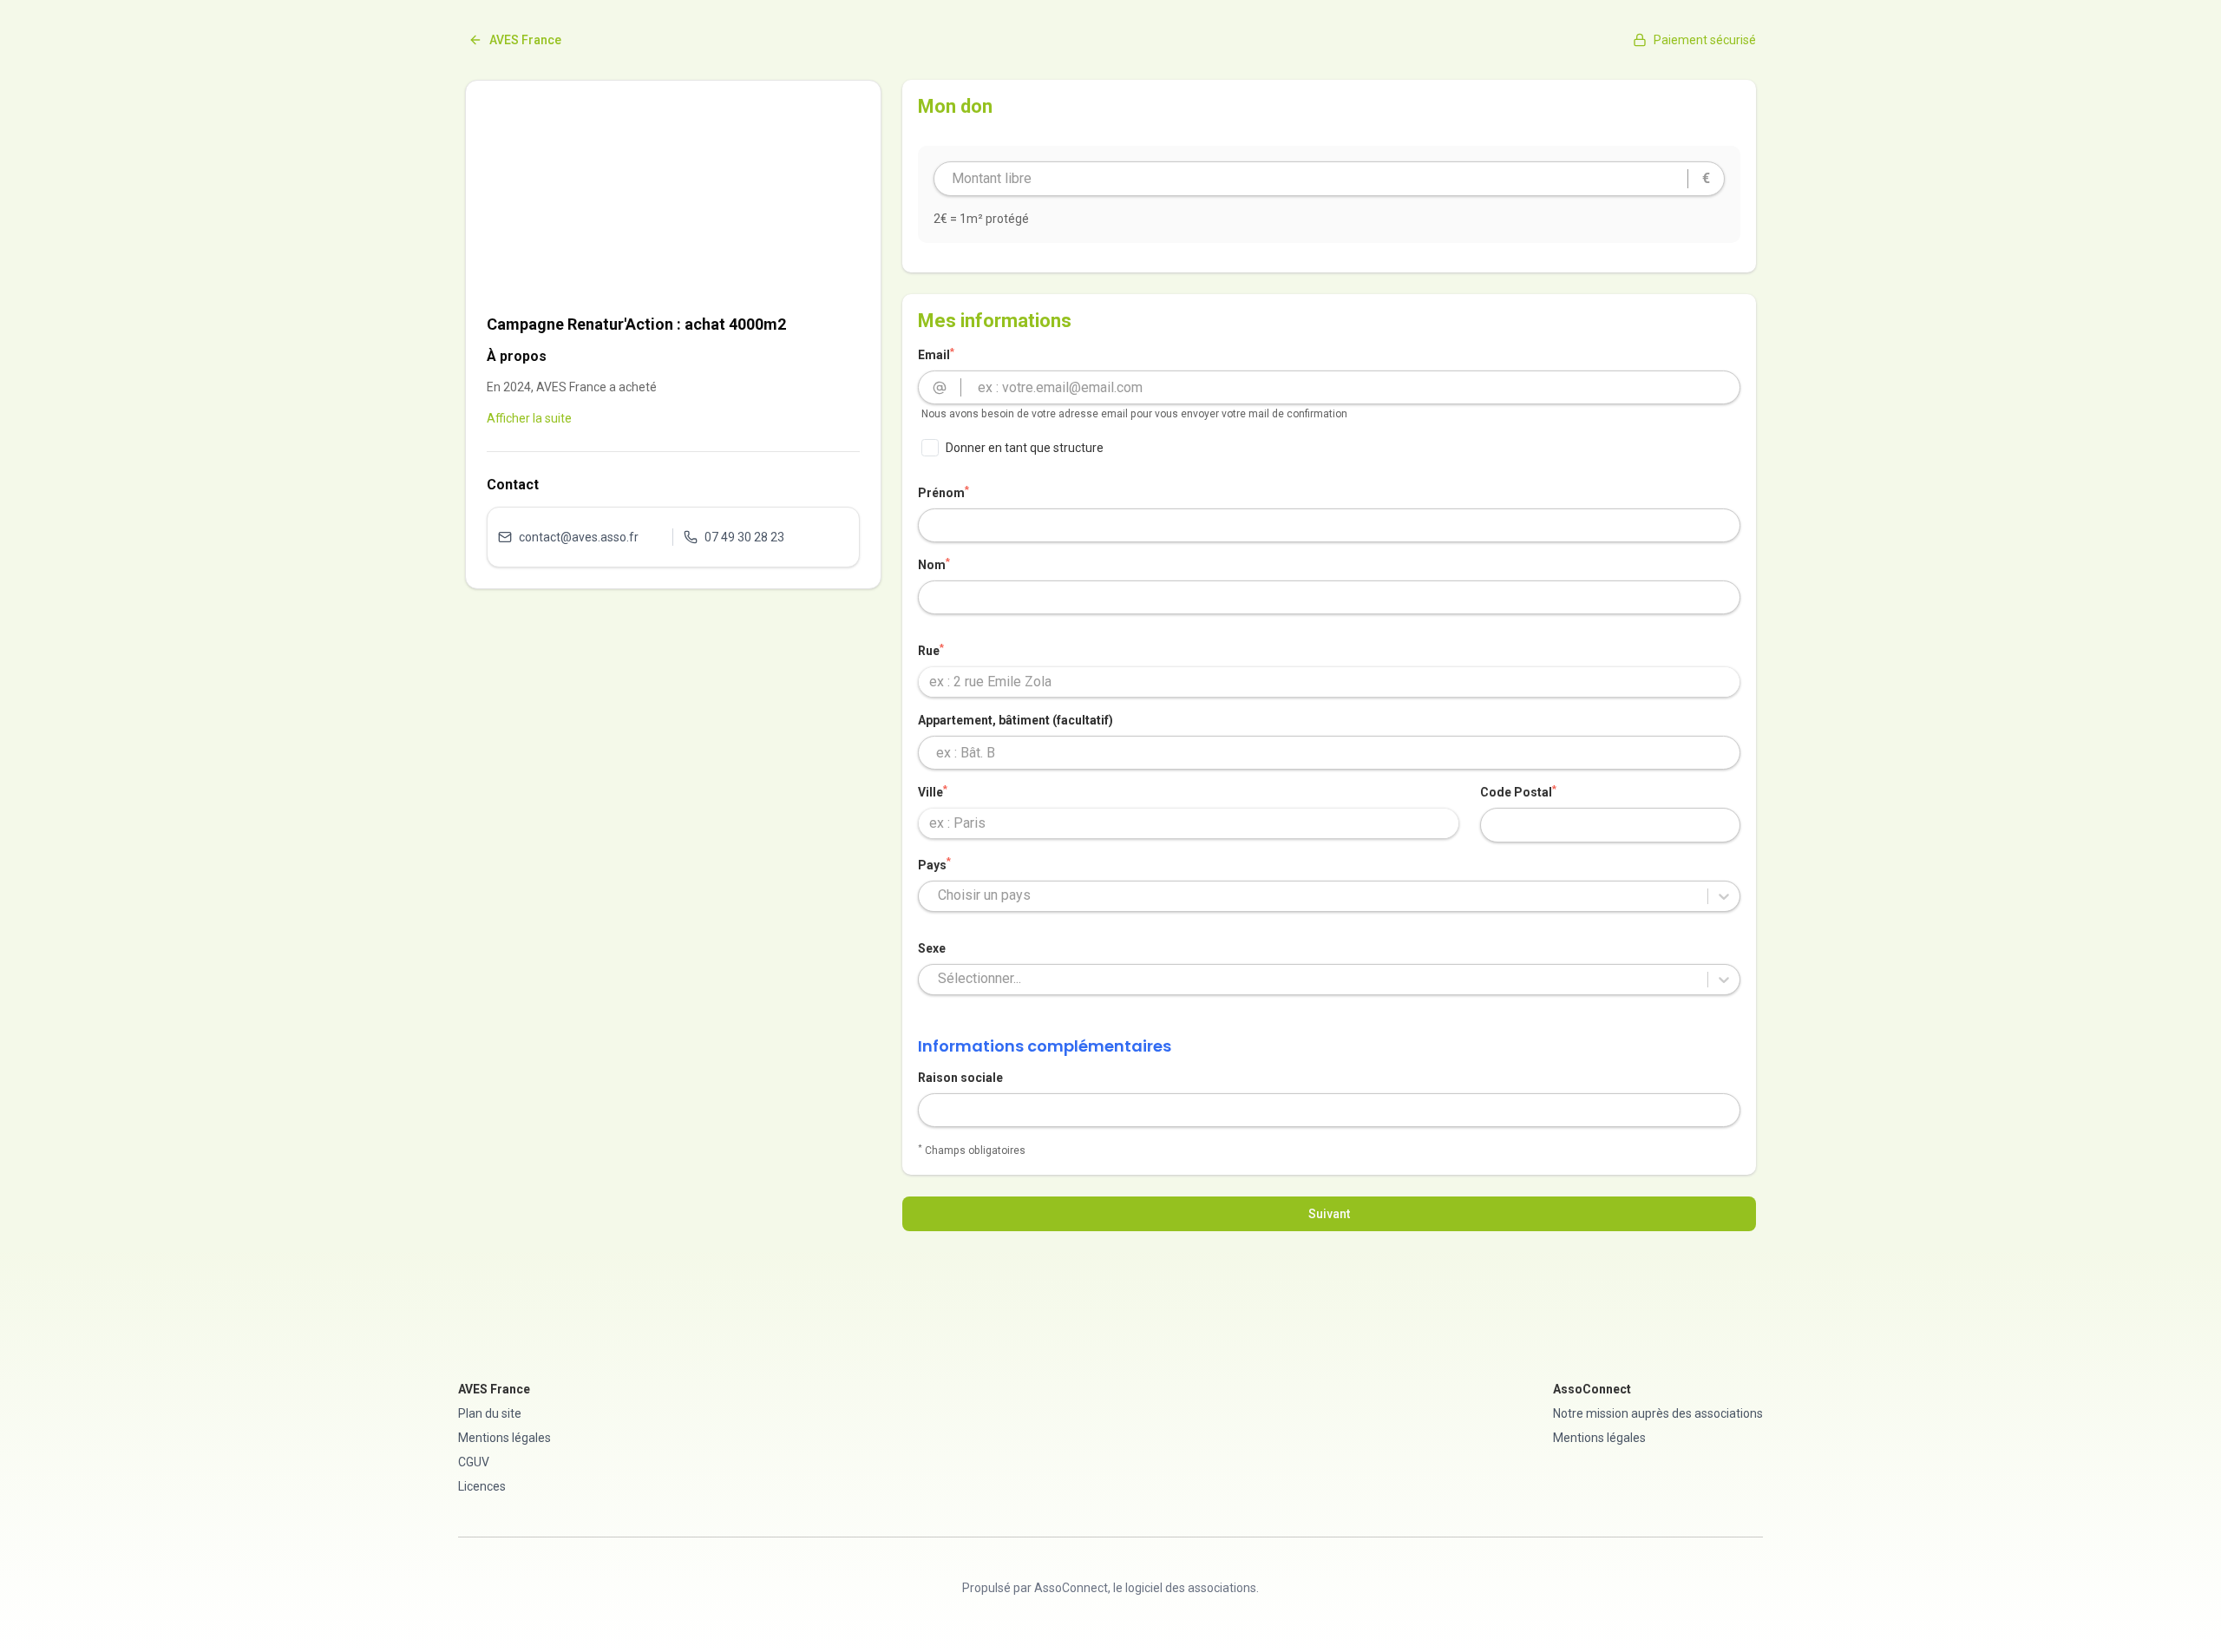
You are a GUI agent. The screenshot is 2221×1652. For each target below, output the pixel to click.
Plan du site (490, 1413)
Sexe (932, 948)
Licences (482, 1486)
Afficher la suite (529, 418)
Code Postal (1518, 791)
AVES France (525, 40)
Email (936, 354)
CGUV (474, 1462)
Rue (931, 650)
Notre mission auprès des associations (1658, 1413)
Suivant (1329, 1214)
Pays (934, 864)
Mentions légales (504, 1438)
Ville (933, 791)
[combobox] (1329, 682)
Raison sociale (960, 1078)
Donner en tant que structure (1025, 448)
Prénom (943, 492)
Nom (934, 564)
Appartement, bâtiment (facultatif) (1016, 720)
